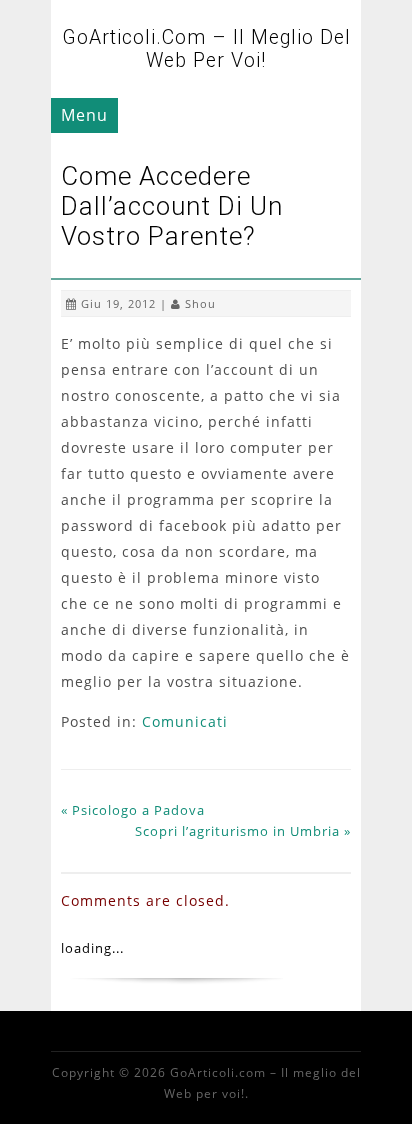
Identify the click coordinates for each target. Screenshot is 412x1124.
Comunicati (185, 721)
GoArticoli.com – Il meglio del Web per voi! (206, 49)
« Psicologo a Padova (133, 810)
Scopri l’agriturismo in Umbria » (243, 831)
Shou (200, 303)
